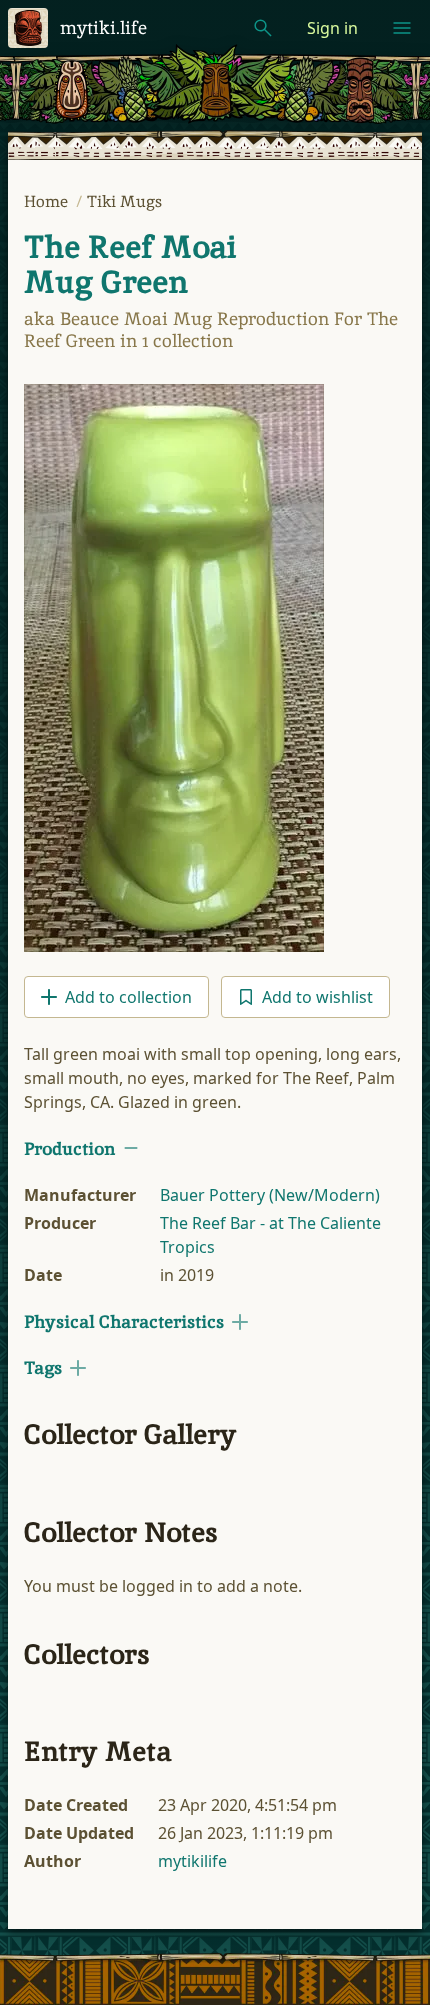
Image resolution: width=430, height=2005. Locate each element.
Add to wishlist (317, 997)
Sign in (332, 28)
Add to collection (128, 997)
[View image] (174, 668)
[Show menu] (402, 28)
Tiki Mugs (124, 201)
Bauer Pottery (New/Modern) (270, 1195)
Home (48, 201)
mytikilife (192, 1861)
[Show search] (263, 28)
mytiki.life (103, 27)
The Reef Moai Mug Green (130, 264)
